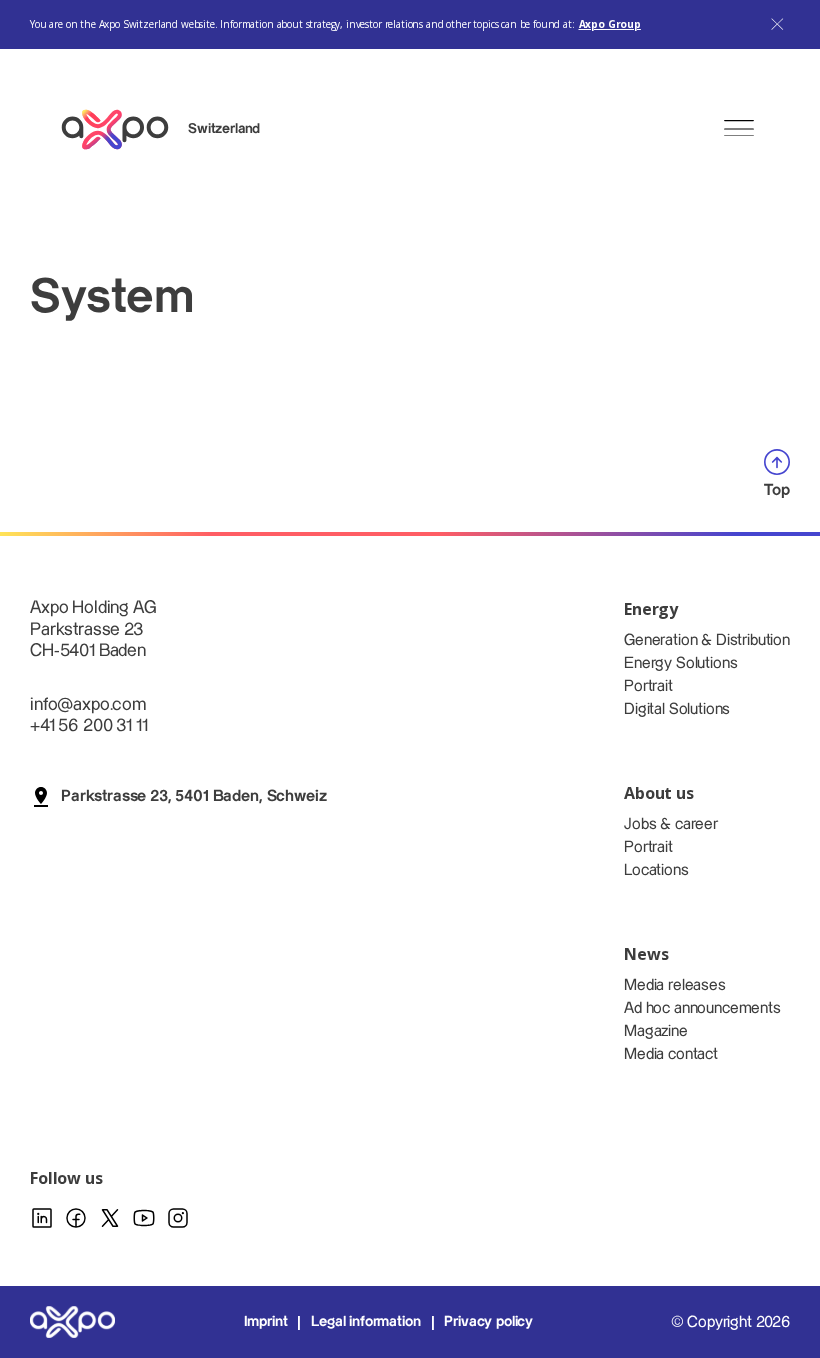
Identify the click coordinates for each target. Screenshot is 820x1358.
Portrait (648, 686)
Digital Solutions (677, 709)
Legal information (365, 1322)
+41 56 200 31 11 (88, 725)
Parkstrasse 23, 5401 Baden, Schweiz (193, 796)
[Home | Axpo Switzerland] (124, 129)
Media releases (675, 985)
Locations (656, 870)
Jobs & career (671, 824)
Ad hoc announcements (702, 1008)
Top (777, 490)
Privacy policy (488, 1322)
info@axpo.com (88, 704)
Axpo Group (610, 24)
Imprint (266, 1322)
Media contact (671, 1054)
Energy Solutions (680, 663)
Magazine (656, 1031)
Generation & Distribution (707, 640)
